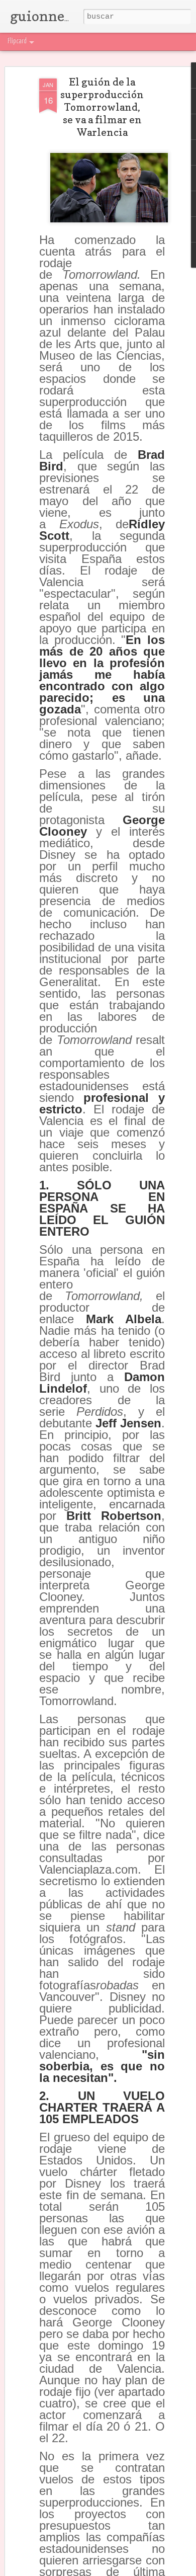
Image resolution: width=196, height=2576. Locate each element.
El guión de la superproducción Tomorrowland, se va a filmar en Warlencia (102, 107)
